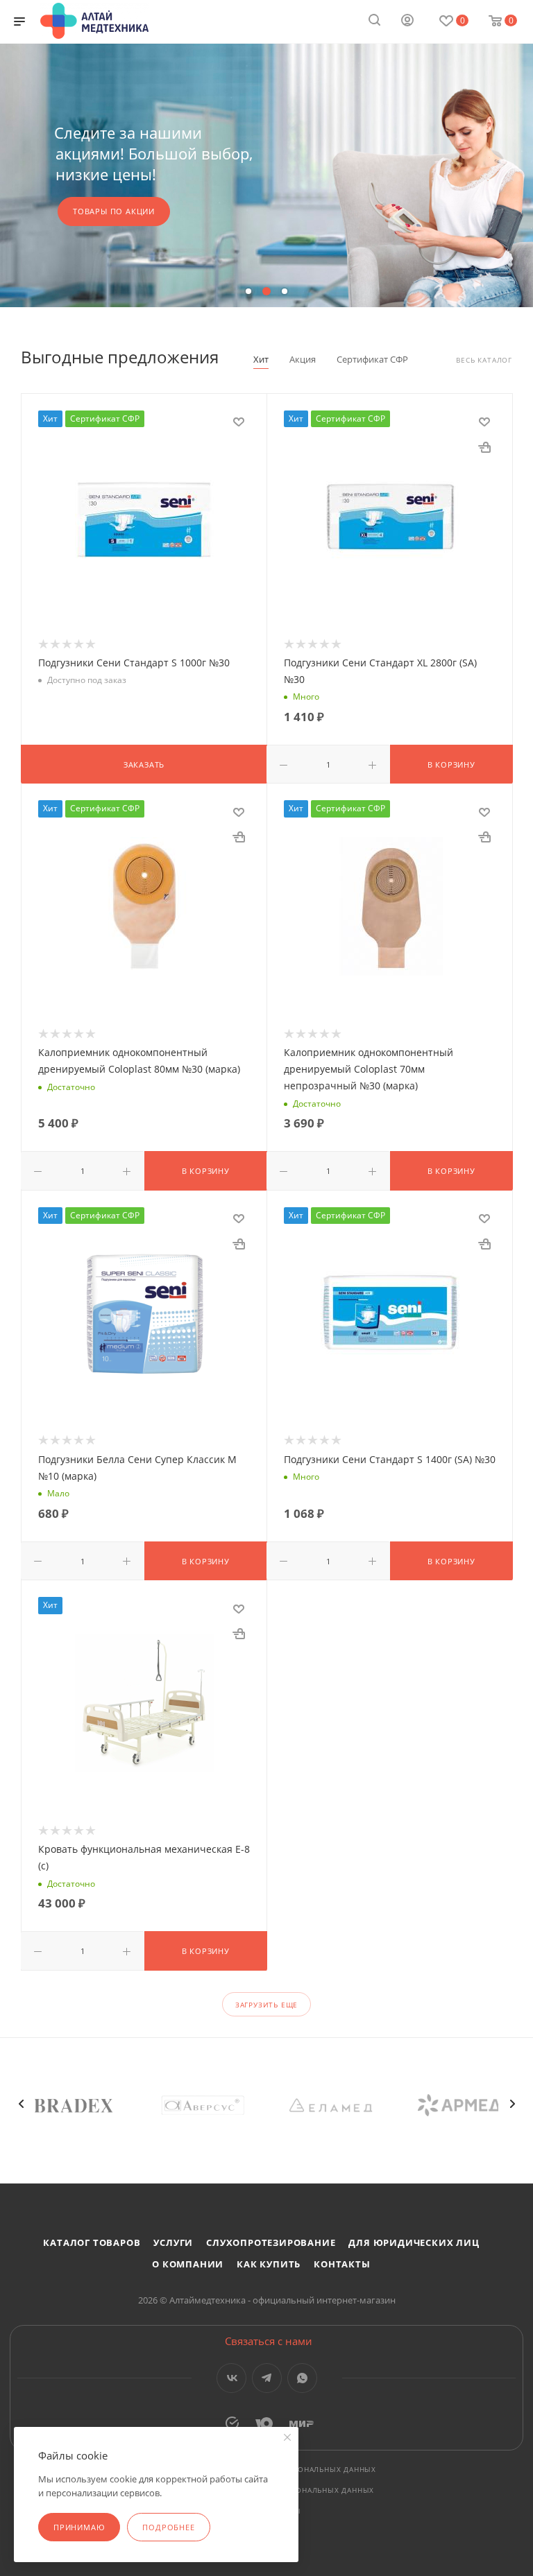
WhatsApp (302, 2378)
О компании (188, 2264)
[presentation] (21, 2104)
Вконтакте (231, 2378)
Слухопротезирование (271, 2242)
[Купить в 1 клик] (484, 447)
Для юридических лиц (414, 2242)
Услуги (173, 2242)
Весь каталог (484, 360)
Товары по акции (114, 211)
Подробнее (168, 2527)
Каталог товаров (92, 2242)
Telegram (267, 2378)
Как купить (269, 2264)
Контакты (342, 2264)
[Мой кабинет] (407, 21)
